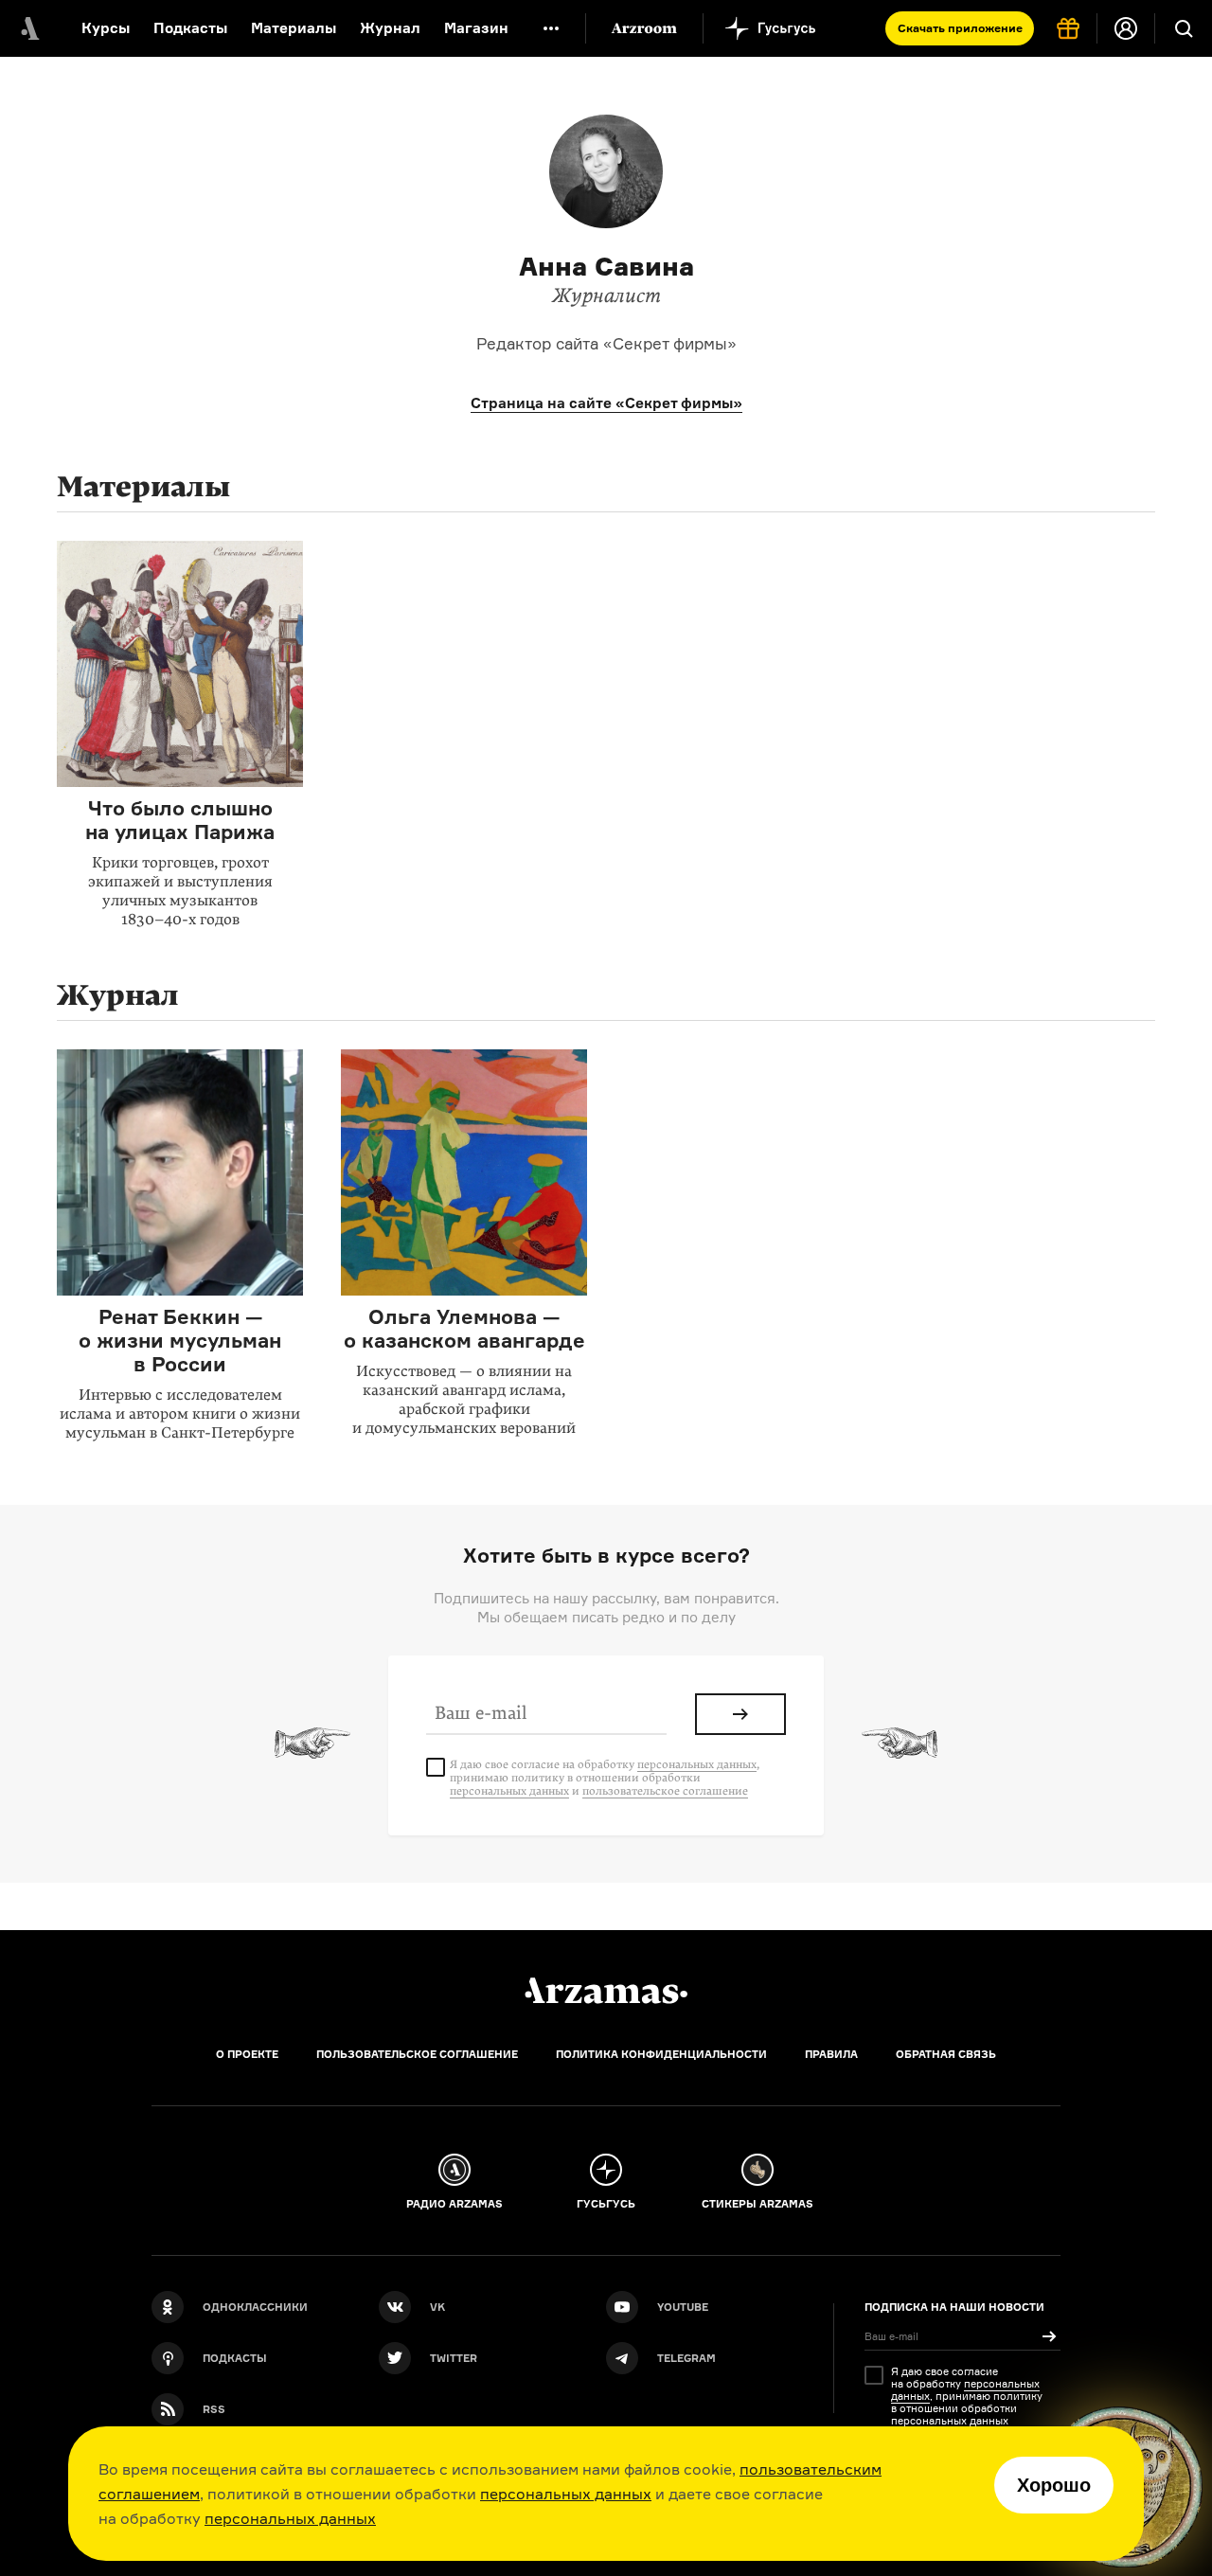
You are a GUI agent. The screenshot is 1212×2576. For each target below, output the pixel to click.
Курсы (106, 28)
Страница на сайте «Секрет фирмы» (606, 403)
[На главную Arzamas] (28, 28)
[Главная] (606, 1991)
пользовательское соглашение (665, 1791)
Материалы (294, 28)
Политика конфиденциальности (661, 2054)
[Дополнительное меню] (551, 28)
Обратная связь (946, 2054)
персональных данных (566, 2494)
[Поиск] (1184, 28)
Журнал (390, 28)
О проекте (247, 2054)
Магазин (476, 28)
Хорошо (1054, 2485)
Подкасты (190, 28)
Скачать (960, 28)
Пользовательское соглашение (417, 2054)
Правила (831, 2054)
